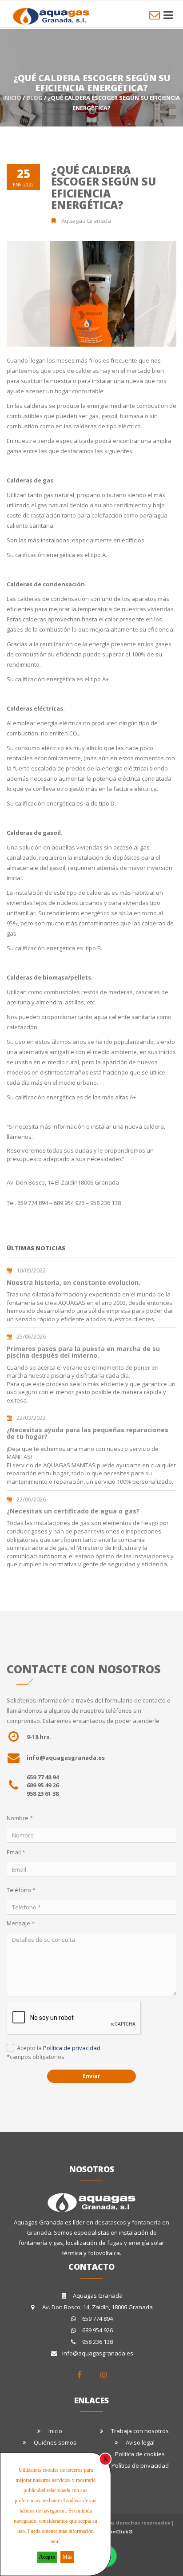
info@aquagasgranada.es (66, 1758)
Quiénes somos (55, 2442)
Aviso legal (140, 2442)
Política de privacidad (72, 2048)
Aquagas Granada (98, 2295)
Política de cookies (140, 2454)
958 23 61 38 (43, 1794)
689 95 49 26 (43, 1785)
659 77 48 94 (43, 1777)
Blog (34, 98)
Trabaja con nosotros (140, 2431)
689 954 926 (97, 2330)
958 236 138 (97, 2342)
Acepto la (59, 2048)
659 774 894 (97, 2319)
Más (67, 2557)
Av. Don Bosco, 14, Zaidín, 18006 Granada (97, 2307)
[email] (155, 15)
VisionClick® (116, 2531)
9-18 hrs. (39, 1737)
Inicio (12, 98)
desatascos (111, 2222)
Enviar (91, 2076)
